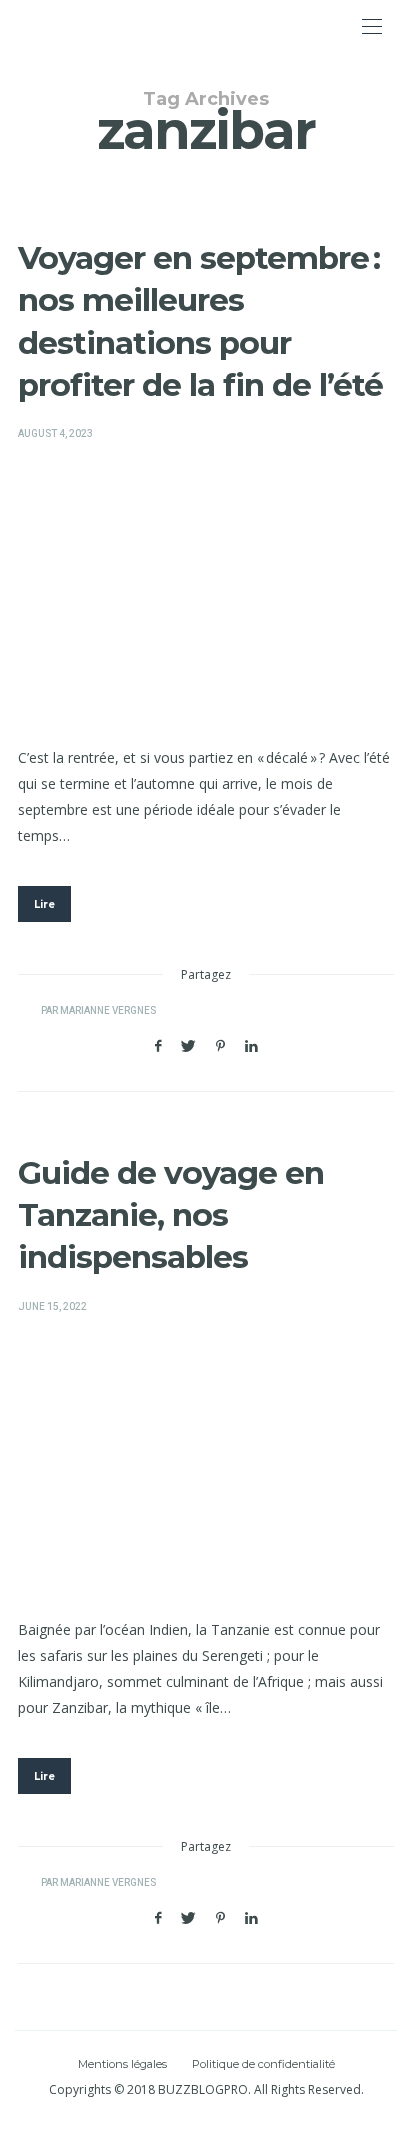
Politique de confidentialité (263, 2064)
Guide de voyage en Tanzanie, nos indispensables (171, 1215)
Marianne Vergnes (108, 1011)
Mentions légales (122, 2064)
